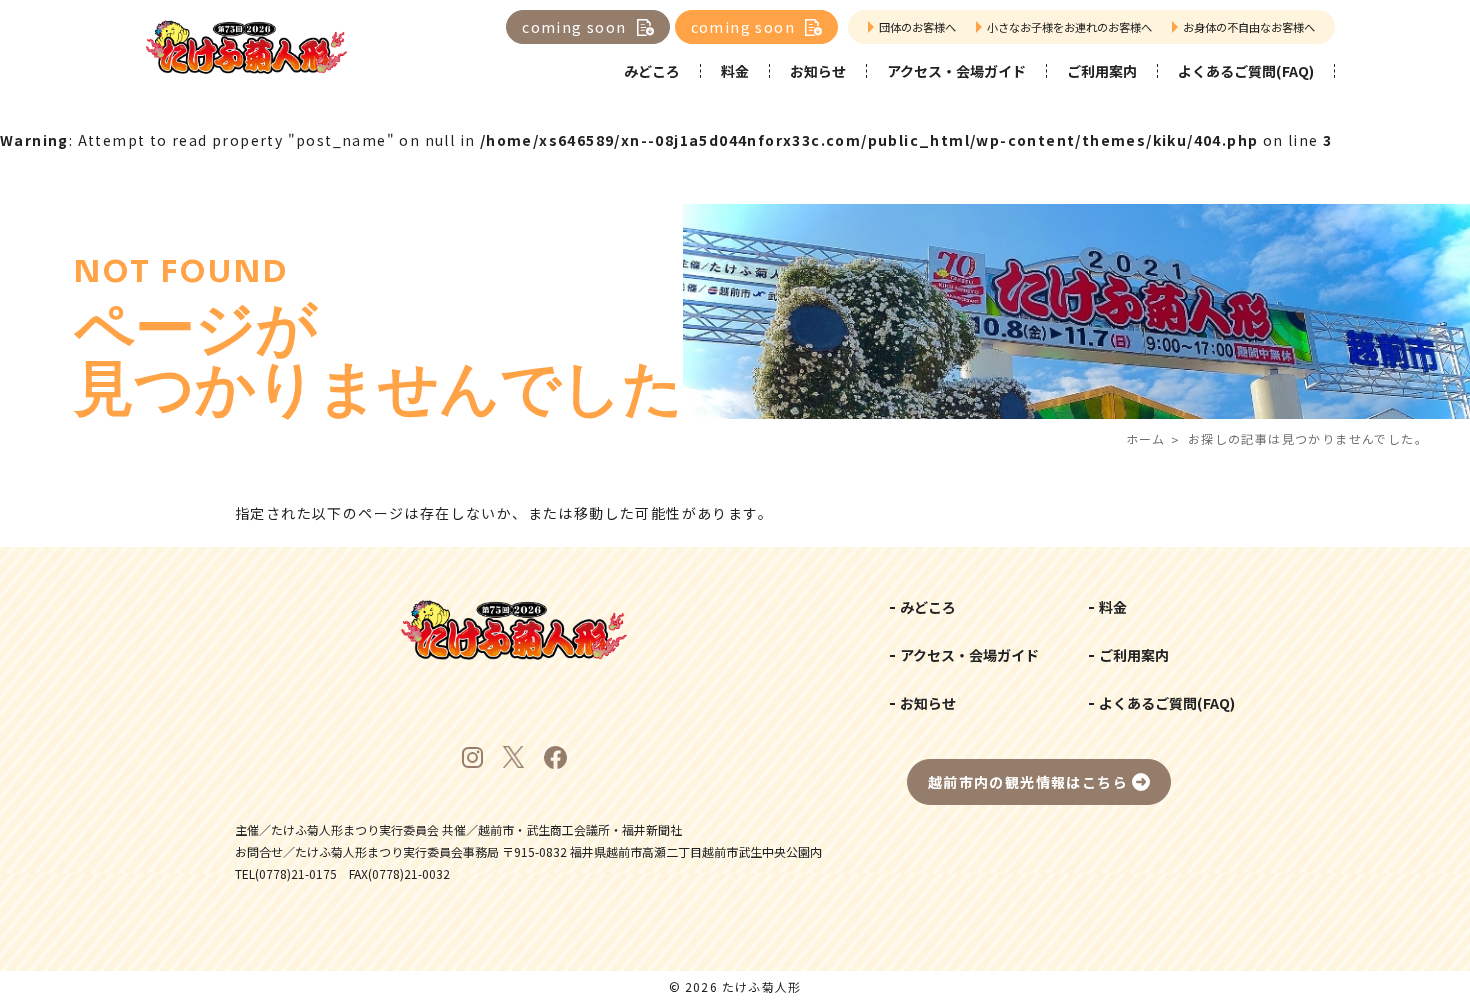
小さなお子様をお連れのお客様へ (1069, 27)
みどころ (652, 71)
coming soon (574, 27)
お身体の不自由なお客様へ (1249, 27)
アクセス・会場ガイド (956, 71)
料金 (735, 71)
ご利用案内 (1102, 71)
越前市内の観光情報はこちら (1028, 782)
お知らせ (818, 71)
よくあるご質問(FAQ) (1246, 71)
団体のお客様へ (917, 27)
